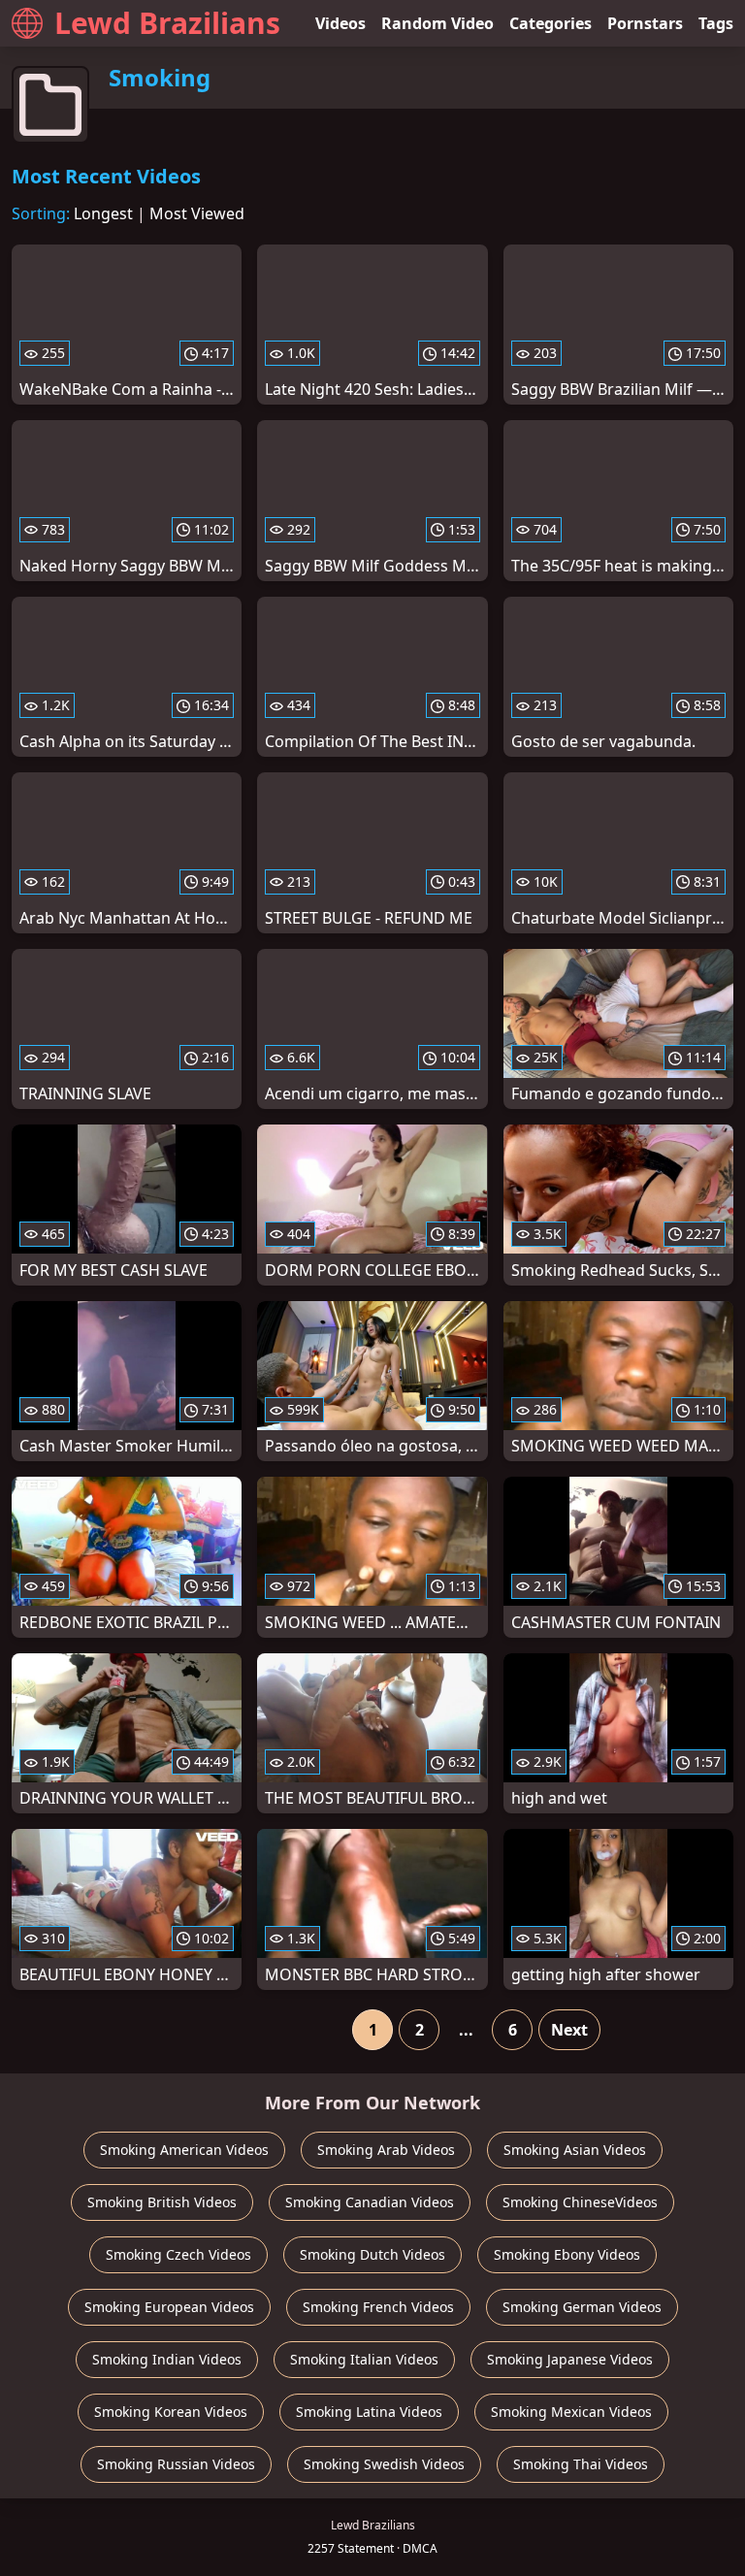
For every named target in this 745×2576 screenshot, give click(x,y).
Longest (103, 213)
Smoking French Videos (378, 2307)
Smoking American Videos (184, 2150)
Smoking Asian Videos (575, 2150)
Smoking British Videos (162, 2202)
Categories (551, 23)
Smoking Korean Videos (171, 2412)
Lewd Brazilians (167, 23)
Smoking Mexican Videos (571, 2412)
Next (569, 2030)
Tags (716, 23)
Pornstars (645, 23)
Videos (340, 23)
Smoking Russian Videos (176, 2464)
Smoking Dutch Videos (372, 2254)
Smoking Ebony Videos (567, 2254)
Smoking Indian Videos (167, 2359)
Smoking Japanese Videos (570, 2359)
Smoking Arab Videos (386, 2150)
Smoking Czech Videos (178, 2254)
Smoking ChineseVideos (580, 2202)
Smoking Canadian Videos (370, 2202)
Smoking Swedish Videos (384, 2464)
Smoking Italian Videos (364, 2359)
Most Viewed (197, 213)
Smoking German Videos (582, 2307)
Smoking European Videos (169, 2307)
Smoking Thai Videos (581, 2464)
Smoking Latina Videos (369, 2412)
